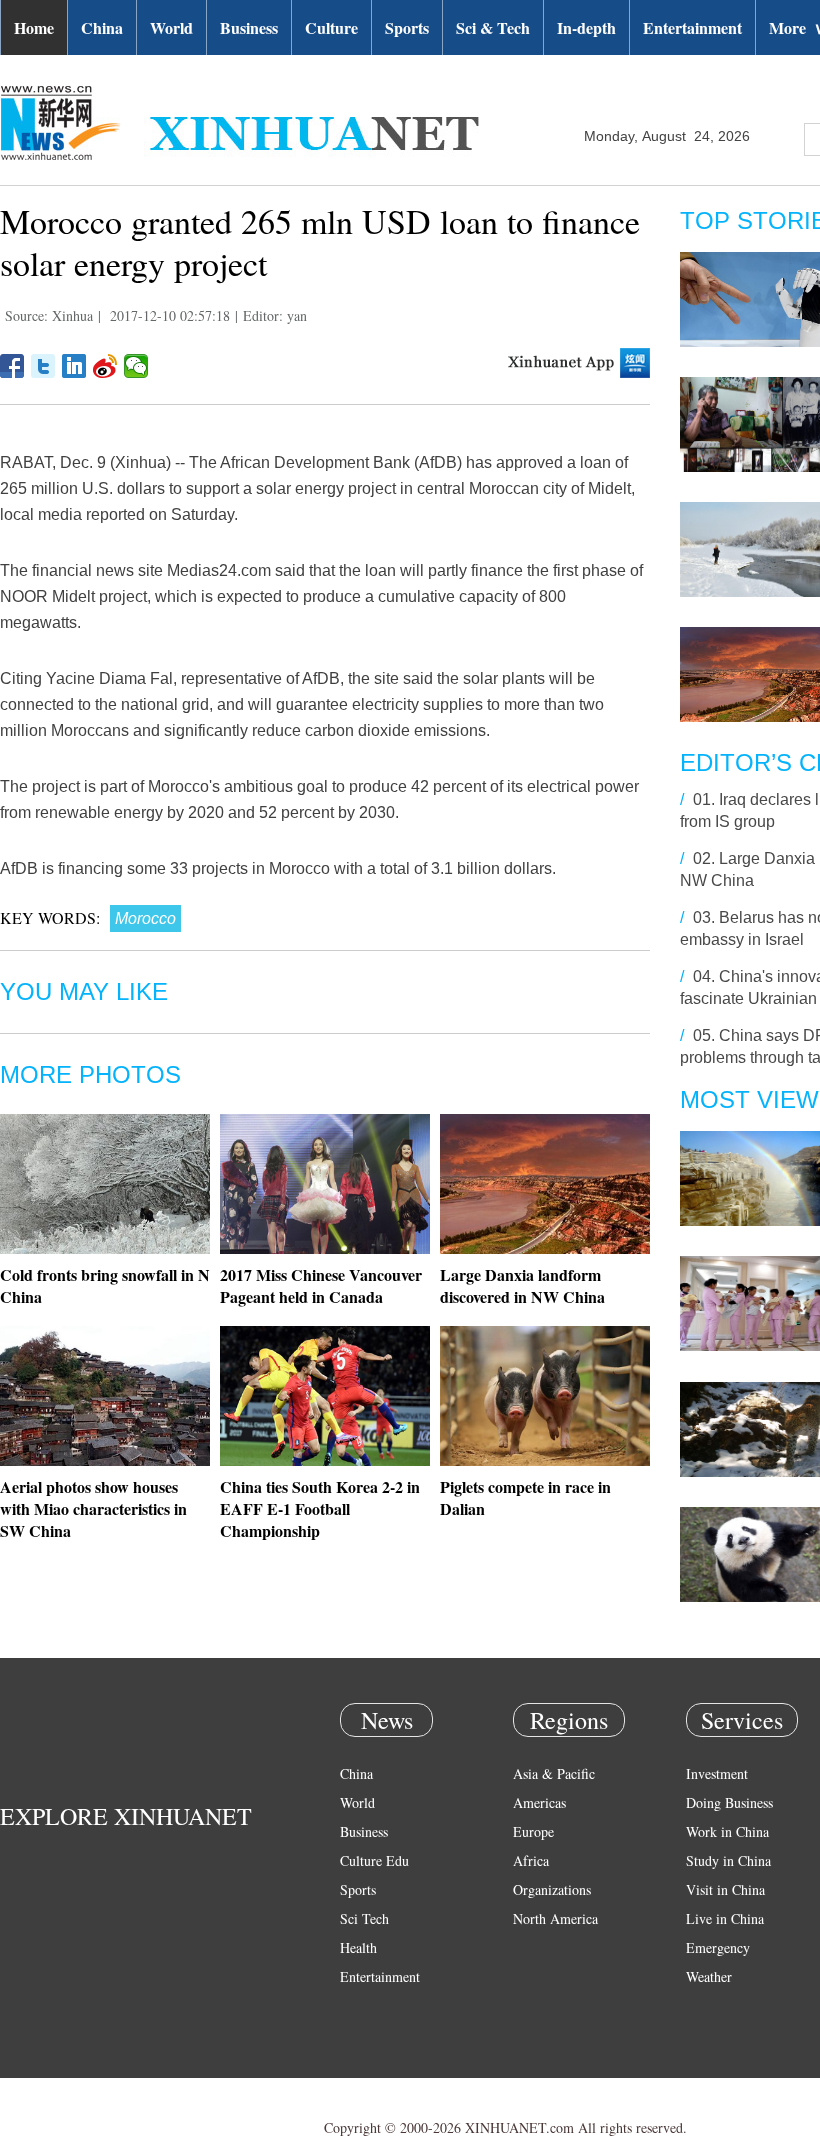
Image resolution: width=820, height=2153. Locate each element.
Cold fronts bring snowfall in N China (105, 1285)
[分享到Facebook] (12, 366)
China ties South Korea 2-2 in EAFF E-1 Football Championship (320, 1508)
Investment (717, 1773)
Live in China (725, 1918)
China (102, 27)
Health (358, 1947)
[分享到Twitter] (43, 366)
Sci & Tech (493, 27)
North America (555, 1918)
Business (249, 27)
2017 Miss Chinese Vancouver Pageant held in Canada (321, 1285)
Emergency (718, 1947)
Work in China (727, 1831)
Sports (407, 27)
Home (34, 27)
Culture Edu (374, 1860)
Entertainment (692, 27)
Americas (539, 1802)
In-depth (586, 27)
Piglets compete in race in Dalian (525, 1497)
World (171, 27)
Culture (331, 27)
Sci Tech (364, 1918)
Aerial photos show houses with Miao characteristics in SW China (93, 1508)
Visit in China (725, 1889)
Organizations (552, 1889)
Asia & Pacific (554, 1773)
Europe (533, 1831)
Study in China (728, 1860)
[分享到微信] (136, 366)
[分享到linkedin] (74, 366)
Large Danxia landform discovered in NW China (522, 1285)
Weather (709, 1976)
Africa (531, 1860)
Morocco (145, 918)
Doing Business (729, 1802)
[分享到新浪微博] (105, 366)
